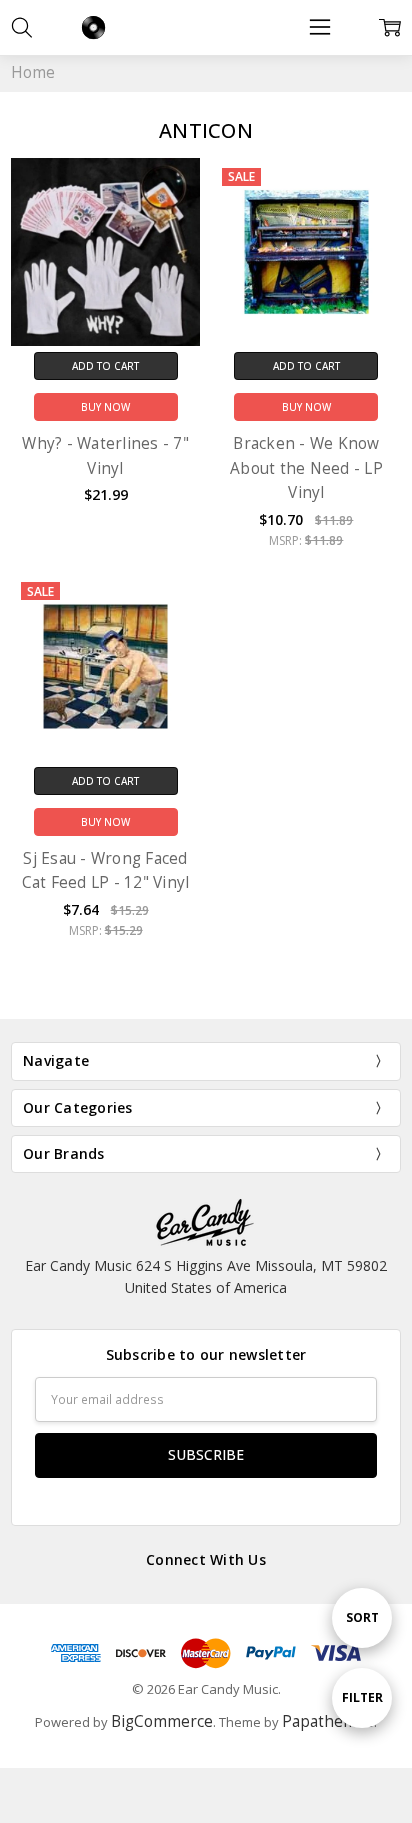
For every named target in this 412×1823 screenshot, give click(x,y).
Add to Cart (105, 366)
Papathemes (328, 1721)
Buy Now (105, 407)
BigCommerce (162, 1721)
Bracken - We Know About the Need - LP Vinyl (306, 468)
